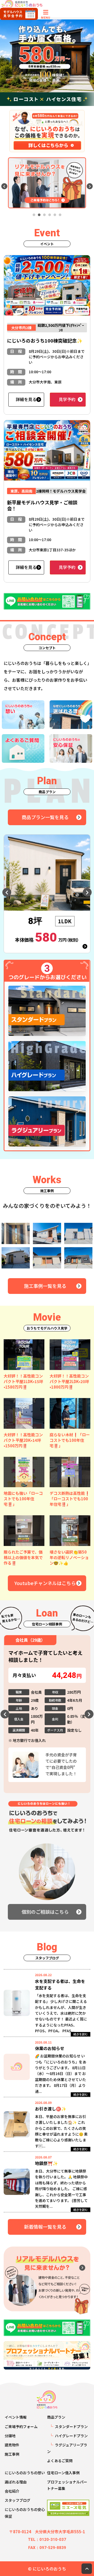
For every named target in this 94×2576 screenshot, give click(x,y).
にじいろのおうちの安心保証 (25, 2513)
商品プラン (56, 2417)
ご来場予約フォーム (21, 2426)
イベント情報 (16, 2417)
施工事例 (12, 2454)
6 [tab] (60, 215)
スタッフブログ (17, 2500)
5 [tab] (55, 215)
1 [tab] (34, 215)
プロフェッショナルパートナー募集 (67, 2485)
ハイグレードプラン (71, 2436)
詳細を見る (26, 399)
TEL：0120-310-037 (47, 2540)
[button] (24, 1355)
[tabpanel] (47, 183)
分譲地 (10, 2436)
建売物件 (12, 2445)
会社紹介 (12, 2491)
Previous (4, 186)
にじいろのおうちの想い (25, 2473)
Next (90, 186)
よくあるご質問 (60, 2461)
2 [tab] (39, 215)
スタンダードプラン (71, 2426)
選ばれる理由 (16, 2482)
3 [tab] (44, 215)
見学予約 (67, 399)
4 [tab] (50, 215)
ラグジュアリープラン (67, 2448)
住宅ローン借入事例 (63, 2473)
